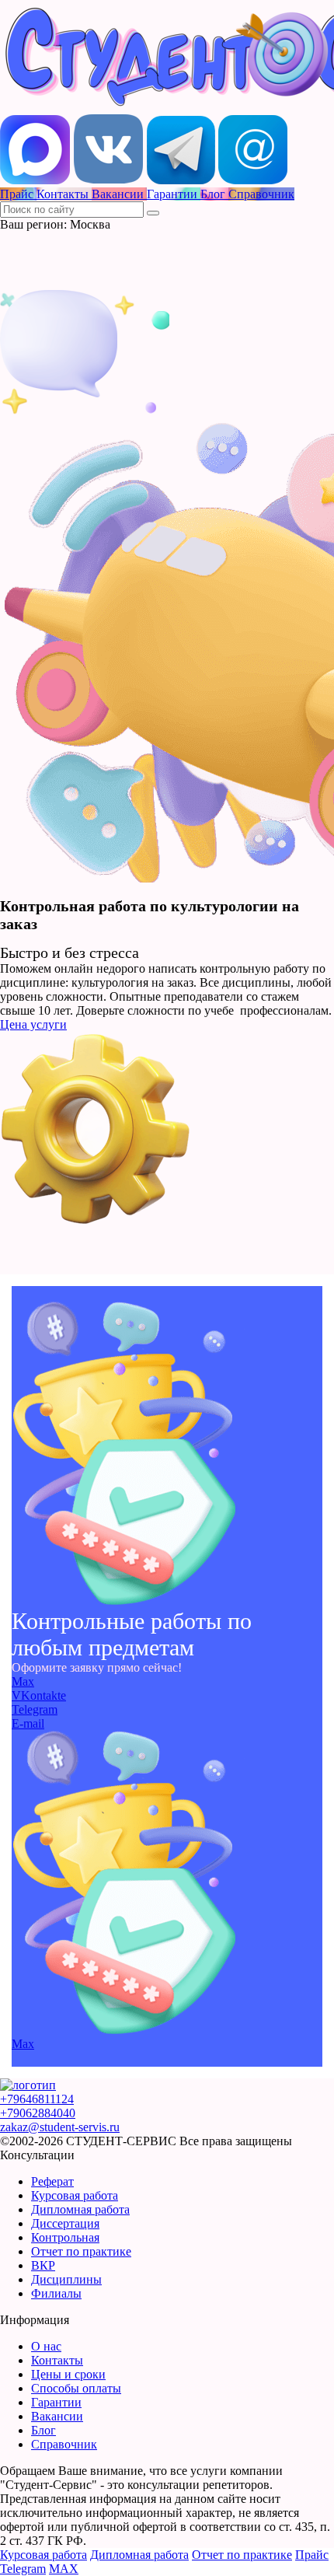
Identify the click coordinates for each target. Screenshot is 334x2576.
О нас (46, 2346)
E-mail (28, 1723)
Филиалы (56, 2293)
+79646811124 (37, 2099)
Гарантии (56, 2402)
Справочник (64, 2444)
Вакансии (57, 2416)
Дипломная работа (80, 2209)
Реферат (52, 2181)
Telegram (35, 1709)
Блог (43, 2430)
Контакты (57, 2360)
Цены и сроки (68, 2374)
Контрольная (65, 2237)
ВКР (43, 2265)
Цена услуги (33, 1024)
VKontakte (39, 1695)
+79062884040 (38, 2113)
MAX (64, 2569)
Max (23, 1681)
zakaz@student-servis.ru (60, 2127)
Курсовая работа (75, 2195)
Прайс (312, 2555)
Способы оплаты (76, 2388)
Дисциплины (66, 2279)
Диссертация (65, 2223)
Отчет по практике (81, 2251)
